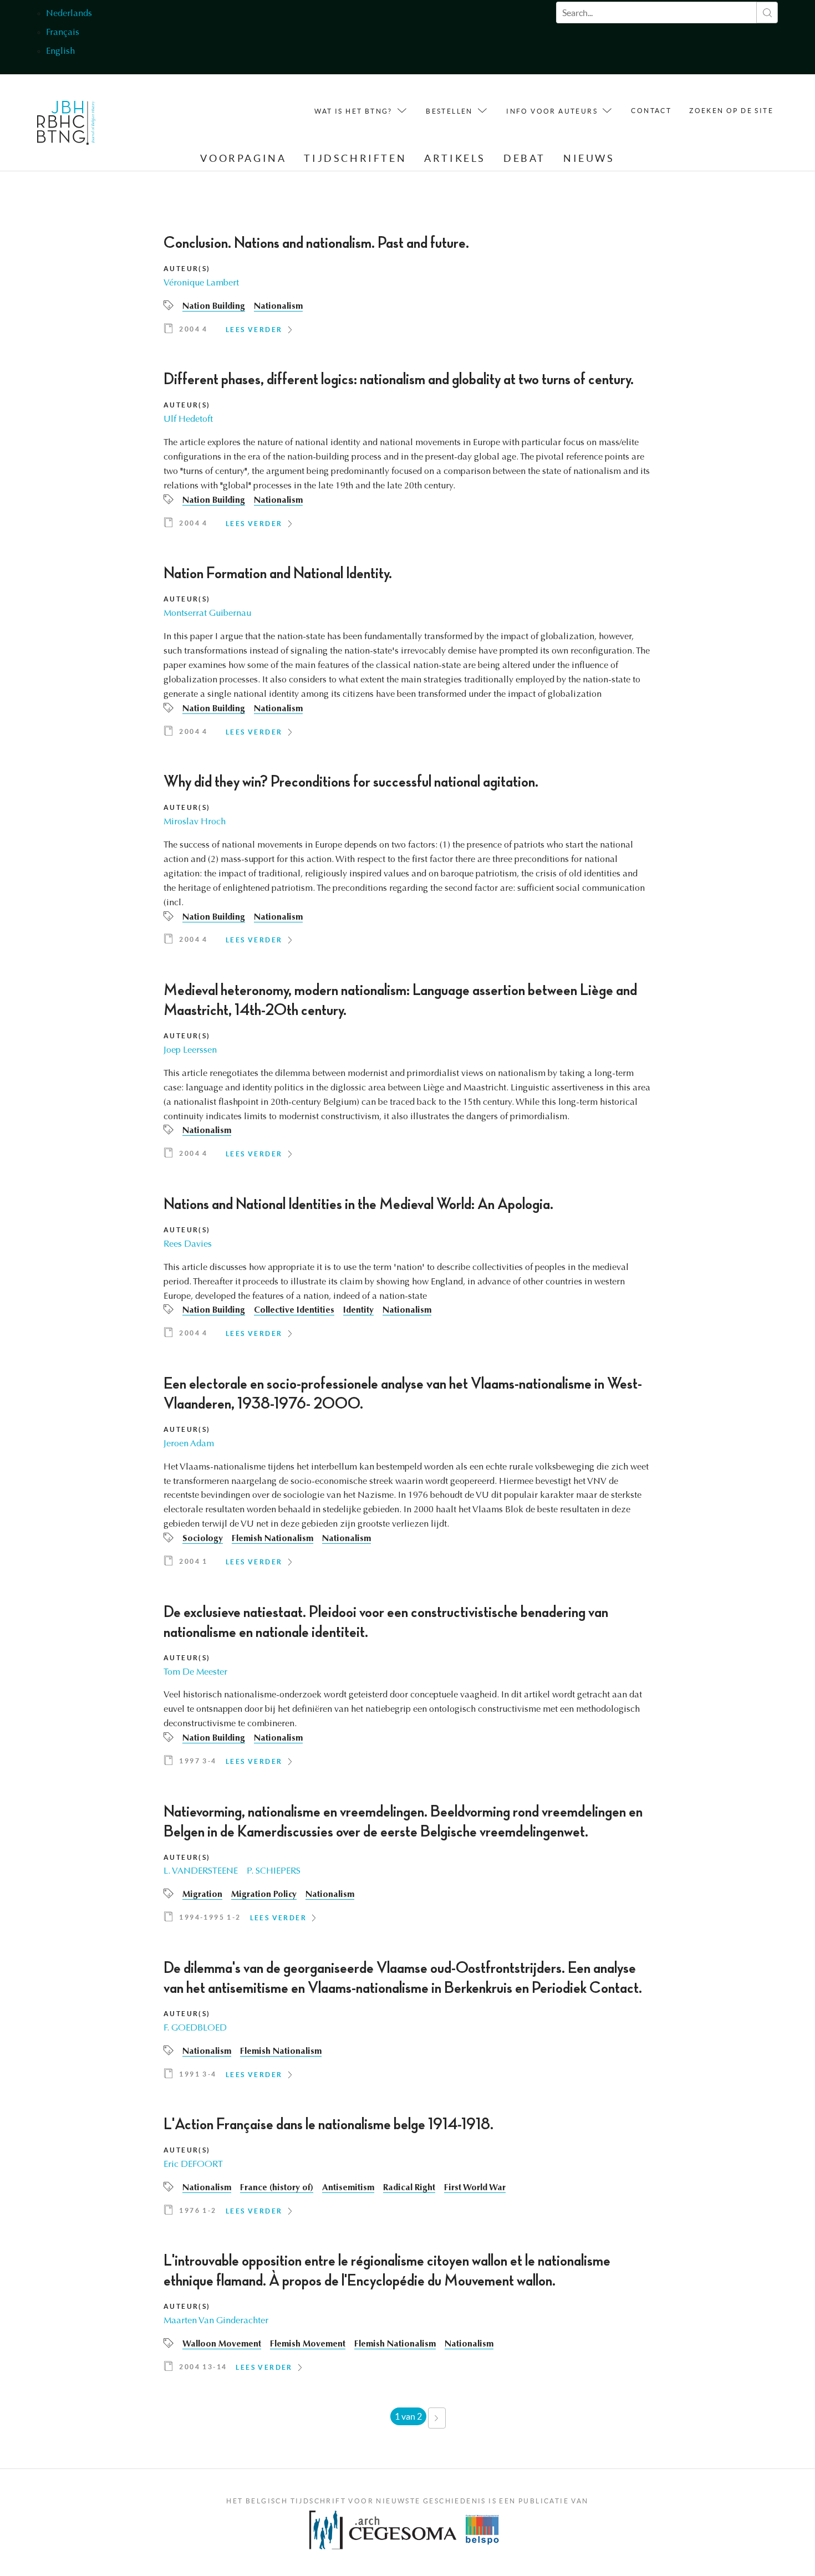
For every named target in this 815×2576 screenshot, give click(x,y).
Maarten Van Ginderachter (216, 2321)
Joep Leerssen (190, 1050)
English (60, 52)
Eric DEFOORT (193, 2165)
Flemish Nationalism (272, 1539)
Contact (651, 111)
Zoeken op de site (731, 111)
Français (63, 33)
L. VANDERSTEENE (201, 1871)
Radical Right (409, 2188)
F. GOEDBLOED (195, 2028)
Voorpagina (243, 158)
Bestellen (449, 111)
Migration (202, 1895)
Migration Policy (264, 1895)
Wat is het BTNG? (353, 111)
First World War (475, 2188)
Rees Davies (188, 1244)
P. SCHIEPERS (274, 1871)
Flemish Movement (308, 2344)
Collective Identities (294, 1310)
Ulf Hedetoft (188, 420)
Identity (358, 1310)
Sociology (203, 1539)
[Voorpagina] (66, 126)
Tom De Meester (195, 1672)
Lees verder (254, 330)
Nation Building (214, 307)
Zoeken (767, 12)
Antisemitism (348, 2188)
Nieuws (589, 158)
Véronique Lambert (201, 283)
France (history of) (277, 2188)
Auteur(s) (187, 269)
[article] (407, 288)
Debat (524, 158)
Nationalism (278, 307)
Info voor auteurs (552, 111)
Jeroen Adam (189, 1444)
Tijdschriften (355, 158)
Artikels (455, 158)
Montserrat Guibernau (207, 614)
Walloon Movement (222, 2344)
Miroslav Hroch (195, 822)
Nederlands (69, 14)
